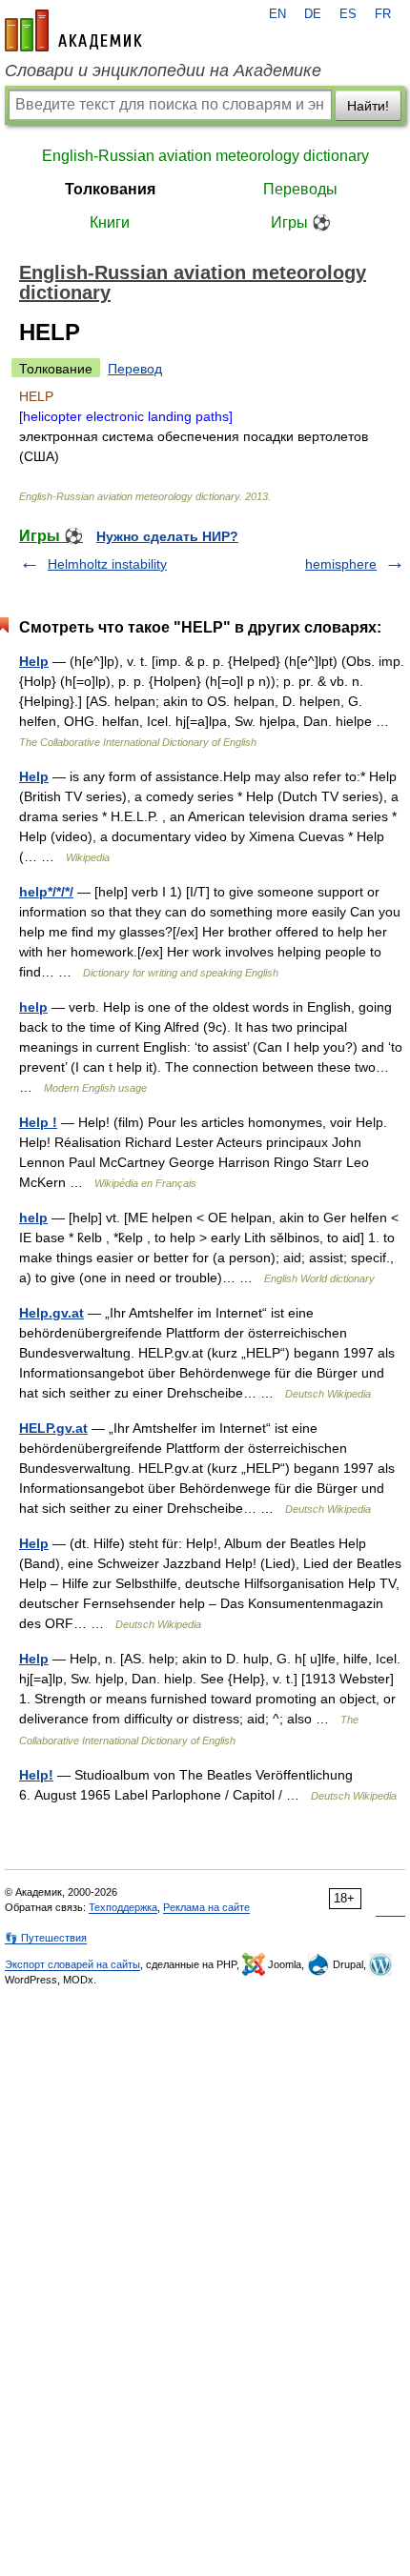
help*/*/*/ (46, 892)
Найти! (368, 106)
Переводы (300, 189)
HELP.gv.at (53, 1428)
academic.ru (73, 30)
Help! (36, 1775)
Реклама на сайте (206, 1907)
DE (313, 14)
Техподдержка (123, 1907)
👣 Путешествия (46, 1938)
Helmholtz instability (107, 564)
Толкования (110, 189)
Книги (110, 222)
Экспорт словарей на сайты (72, 1964)
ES (348, 14)
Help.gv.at (51, 1313)
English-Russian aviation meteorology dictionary (205, 156)
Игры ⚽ (301, 222)
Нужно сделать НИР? (167, 536)
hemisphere (341, 564)
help (33, 1007)
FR (383, 14)
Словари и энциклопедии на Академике (163, 70)
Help (34, 661)
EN (277, 14)
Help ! (38, 1122)
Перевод (135, 369)
